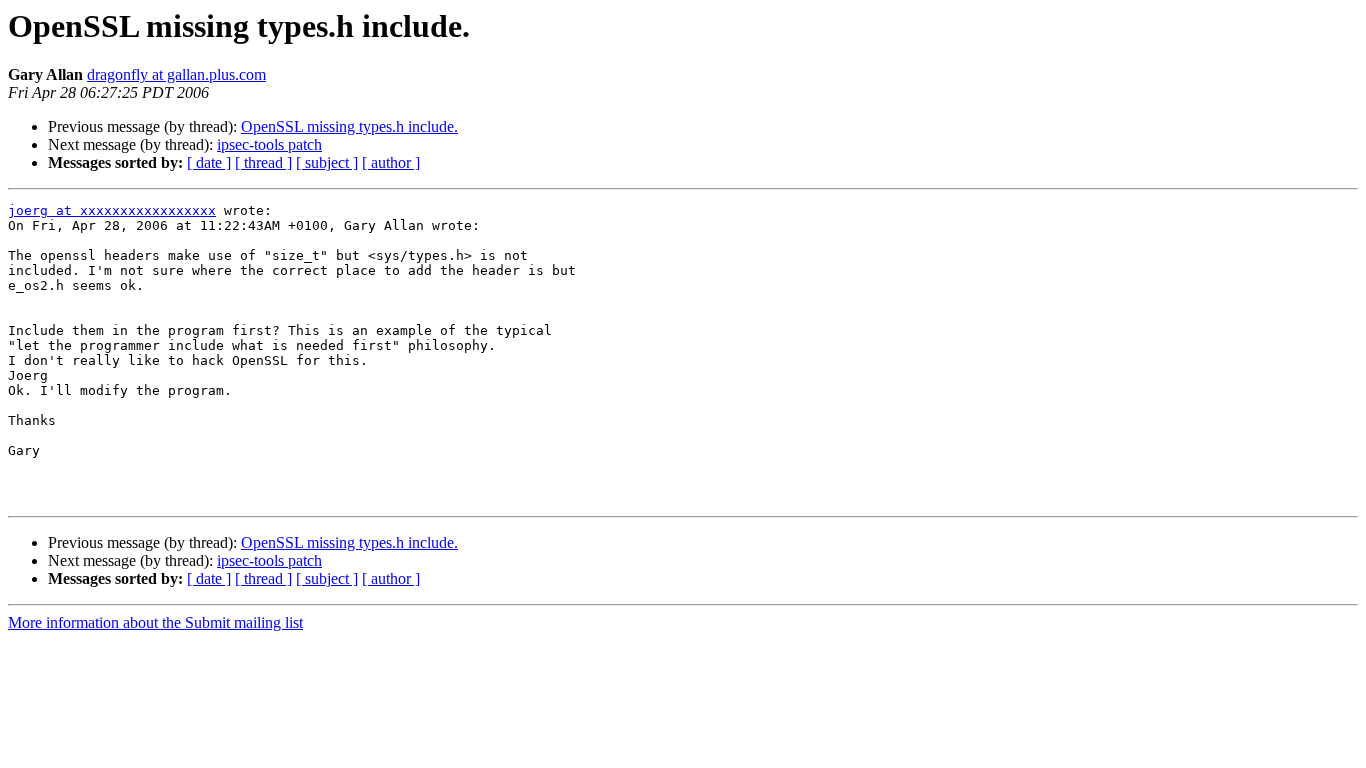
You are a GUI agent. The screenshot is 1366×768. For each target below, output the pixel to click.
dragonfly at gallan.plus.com (176, 74)
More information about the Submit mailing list (155, 622)
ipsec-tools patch (269, 144)
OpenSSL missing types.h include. (349, 126)
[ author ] (391, 162)
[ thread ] (263, 162)
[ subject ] (327, 162)
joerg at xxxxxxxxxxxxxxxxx (112, 210)
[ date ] (209, 162)
